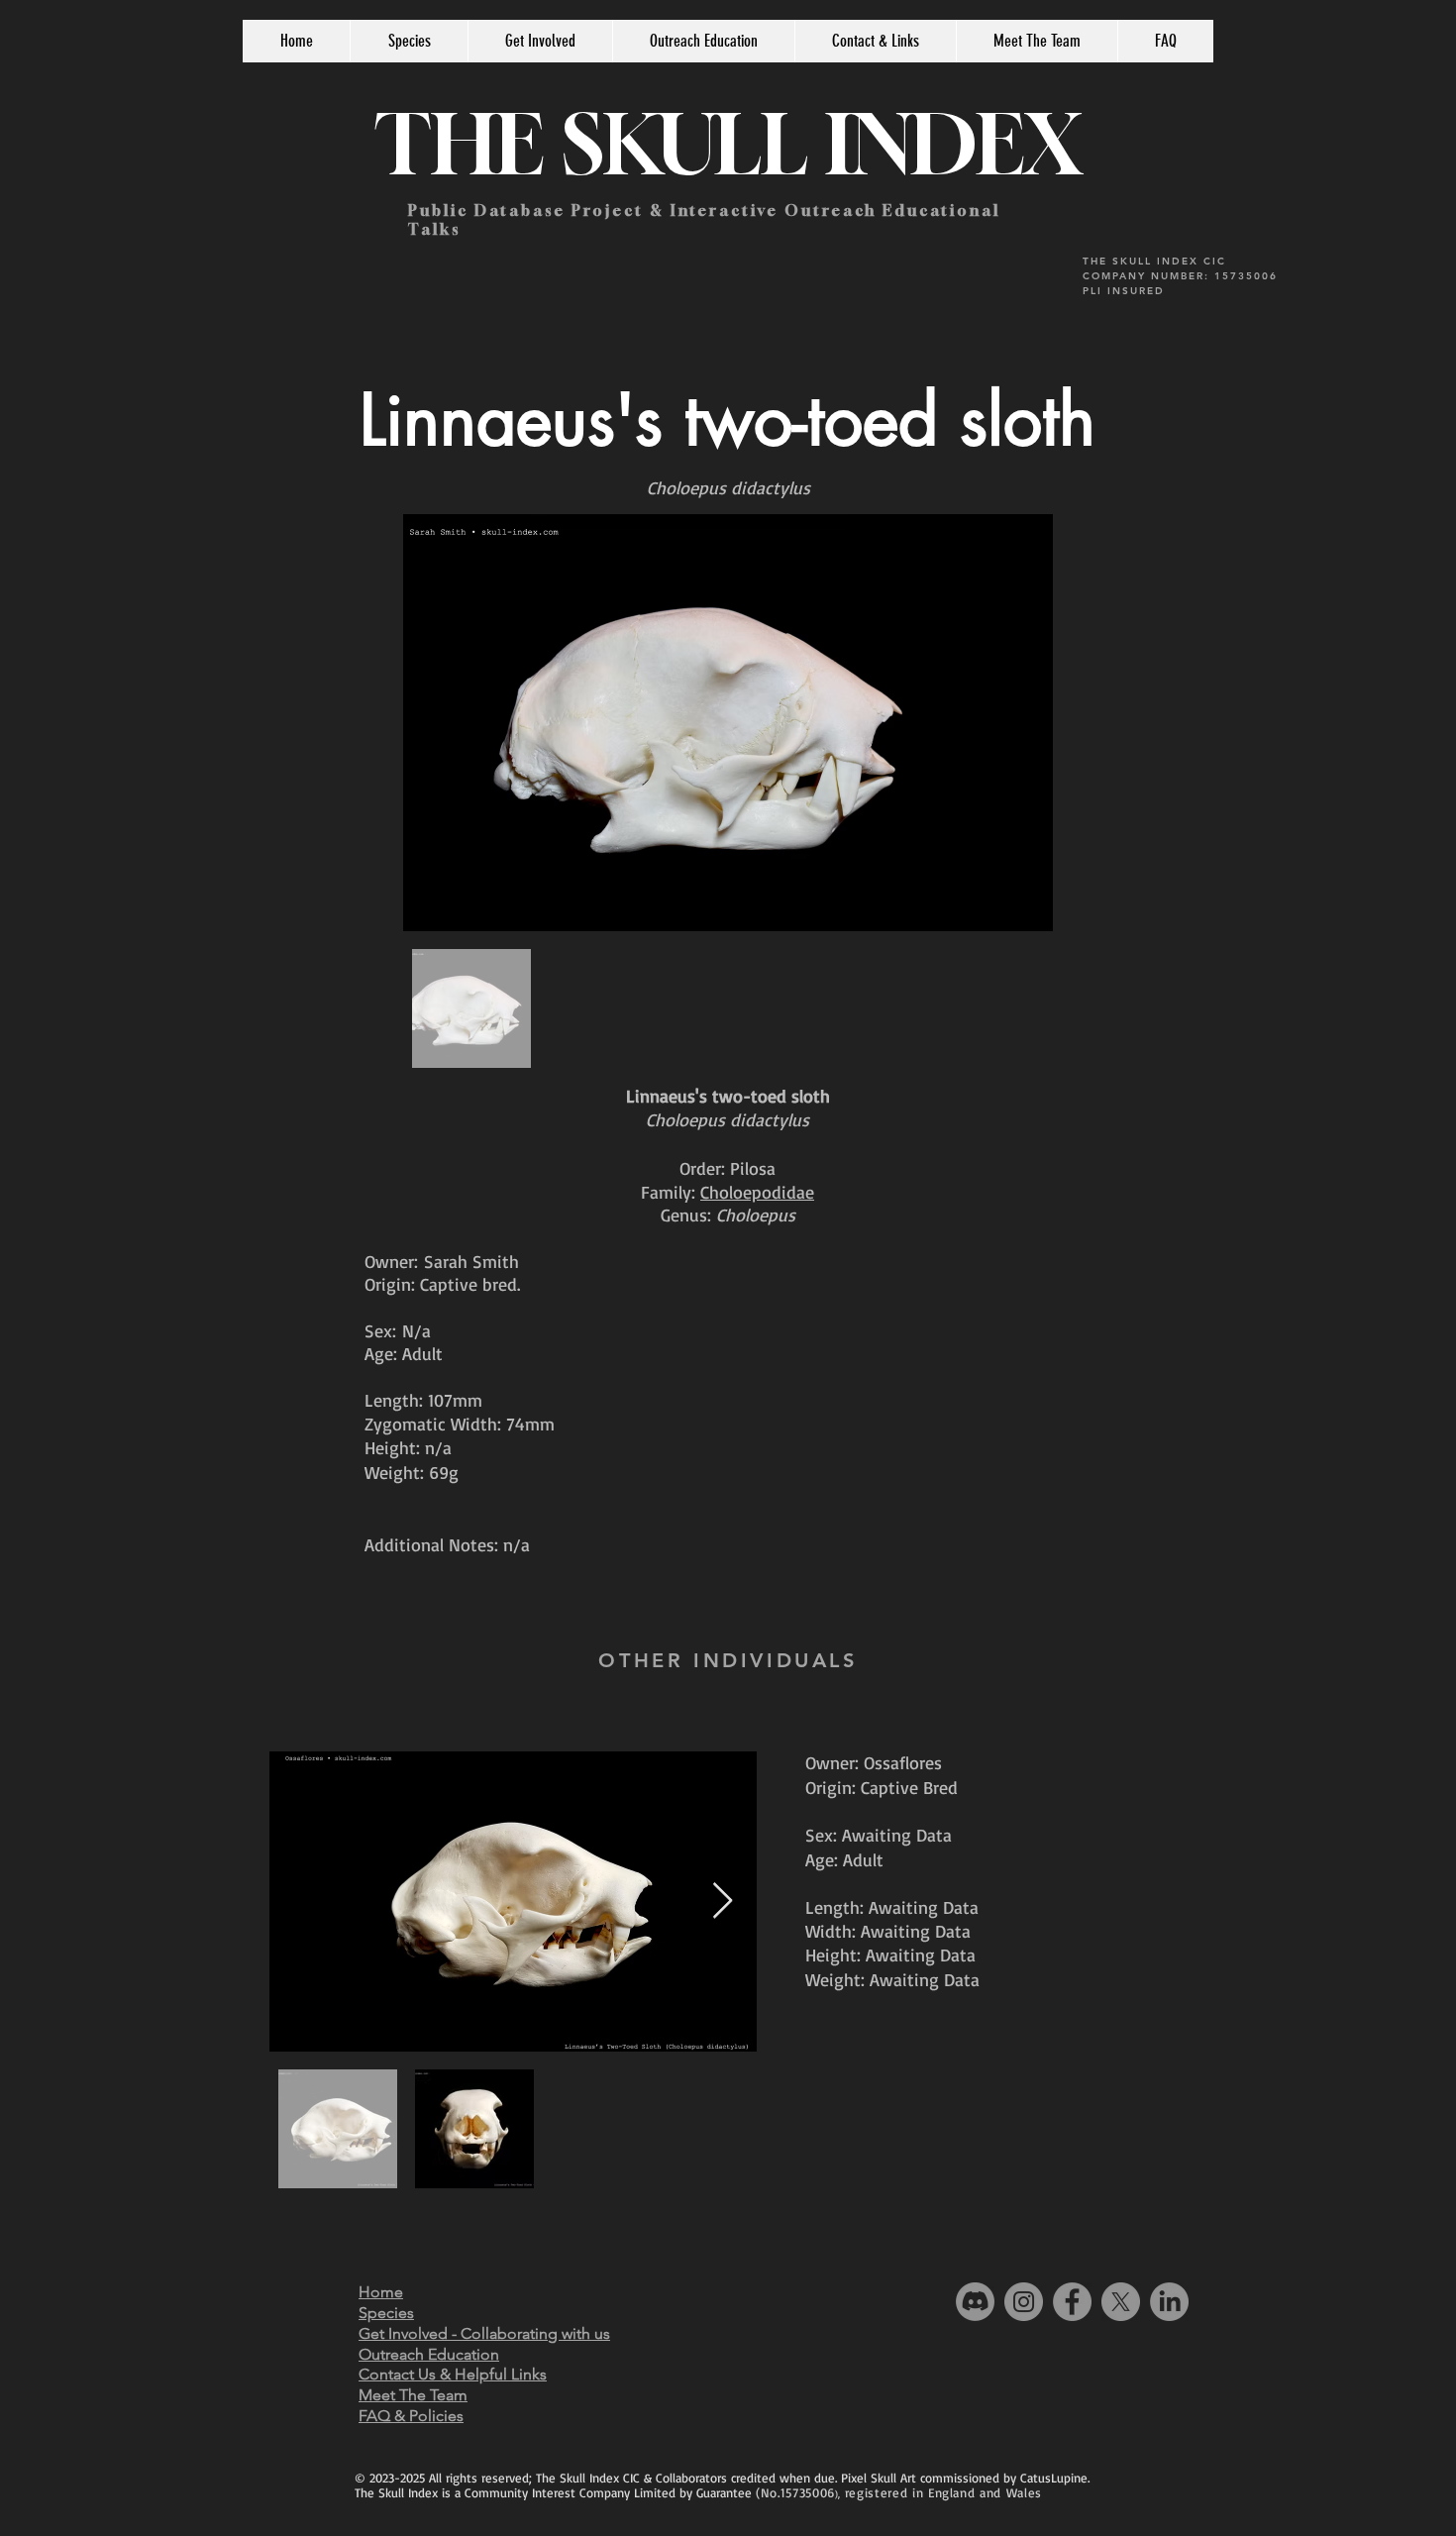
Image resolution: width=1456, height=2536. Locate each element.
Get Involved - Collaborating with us (484, 2333)
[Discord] (975, 2302)
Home (381, 2292)
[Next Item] (723, 1902)
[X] (1121, 2302)
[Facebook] (1072, 2302)
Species (386, 2313)
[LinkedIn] (1169, 2302)
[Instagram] (1024, 2302)
